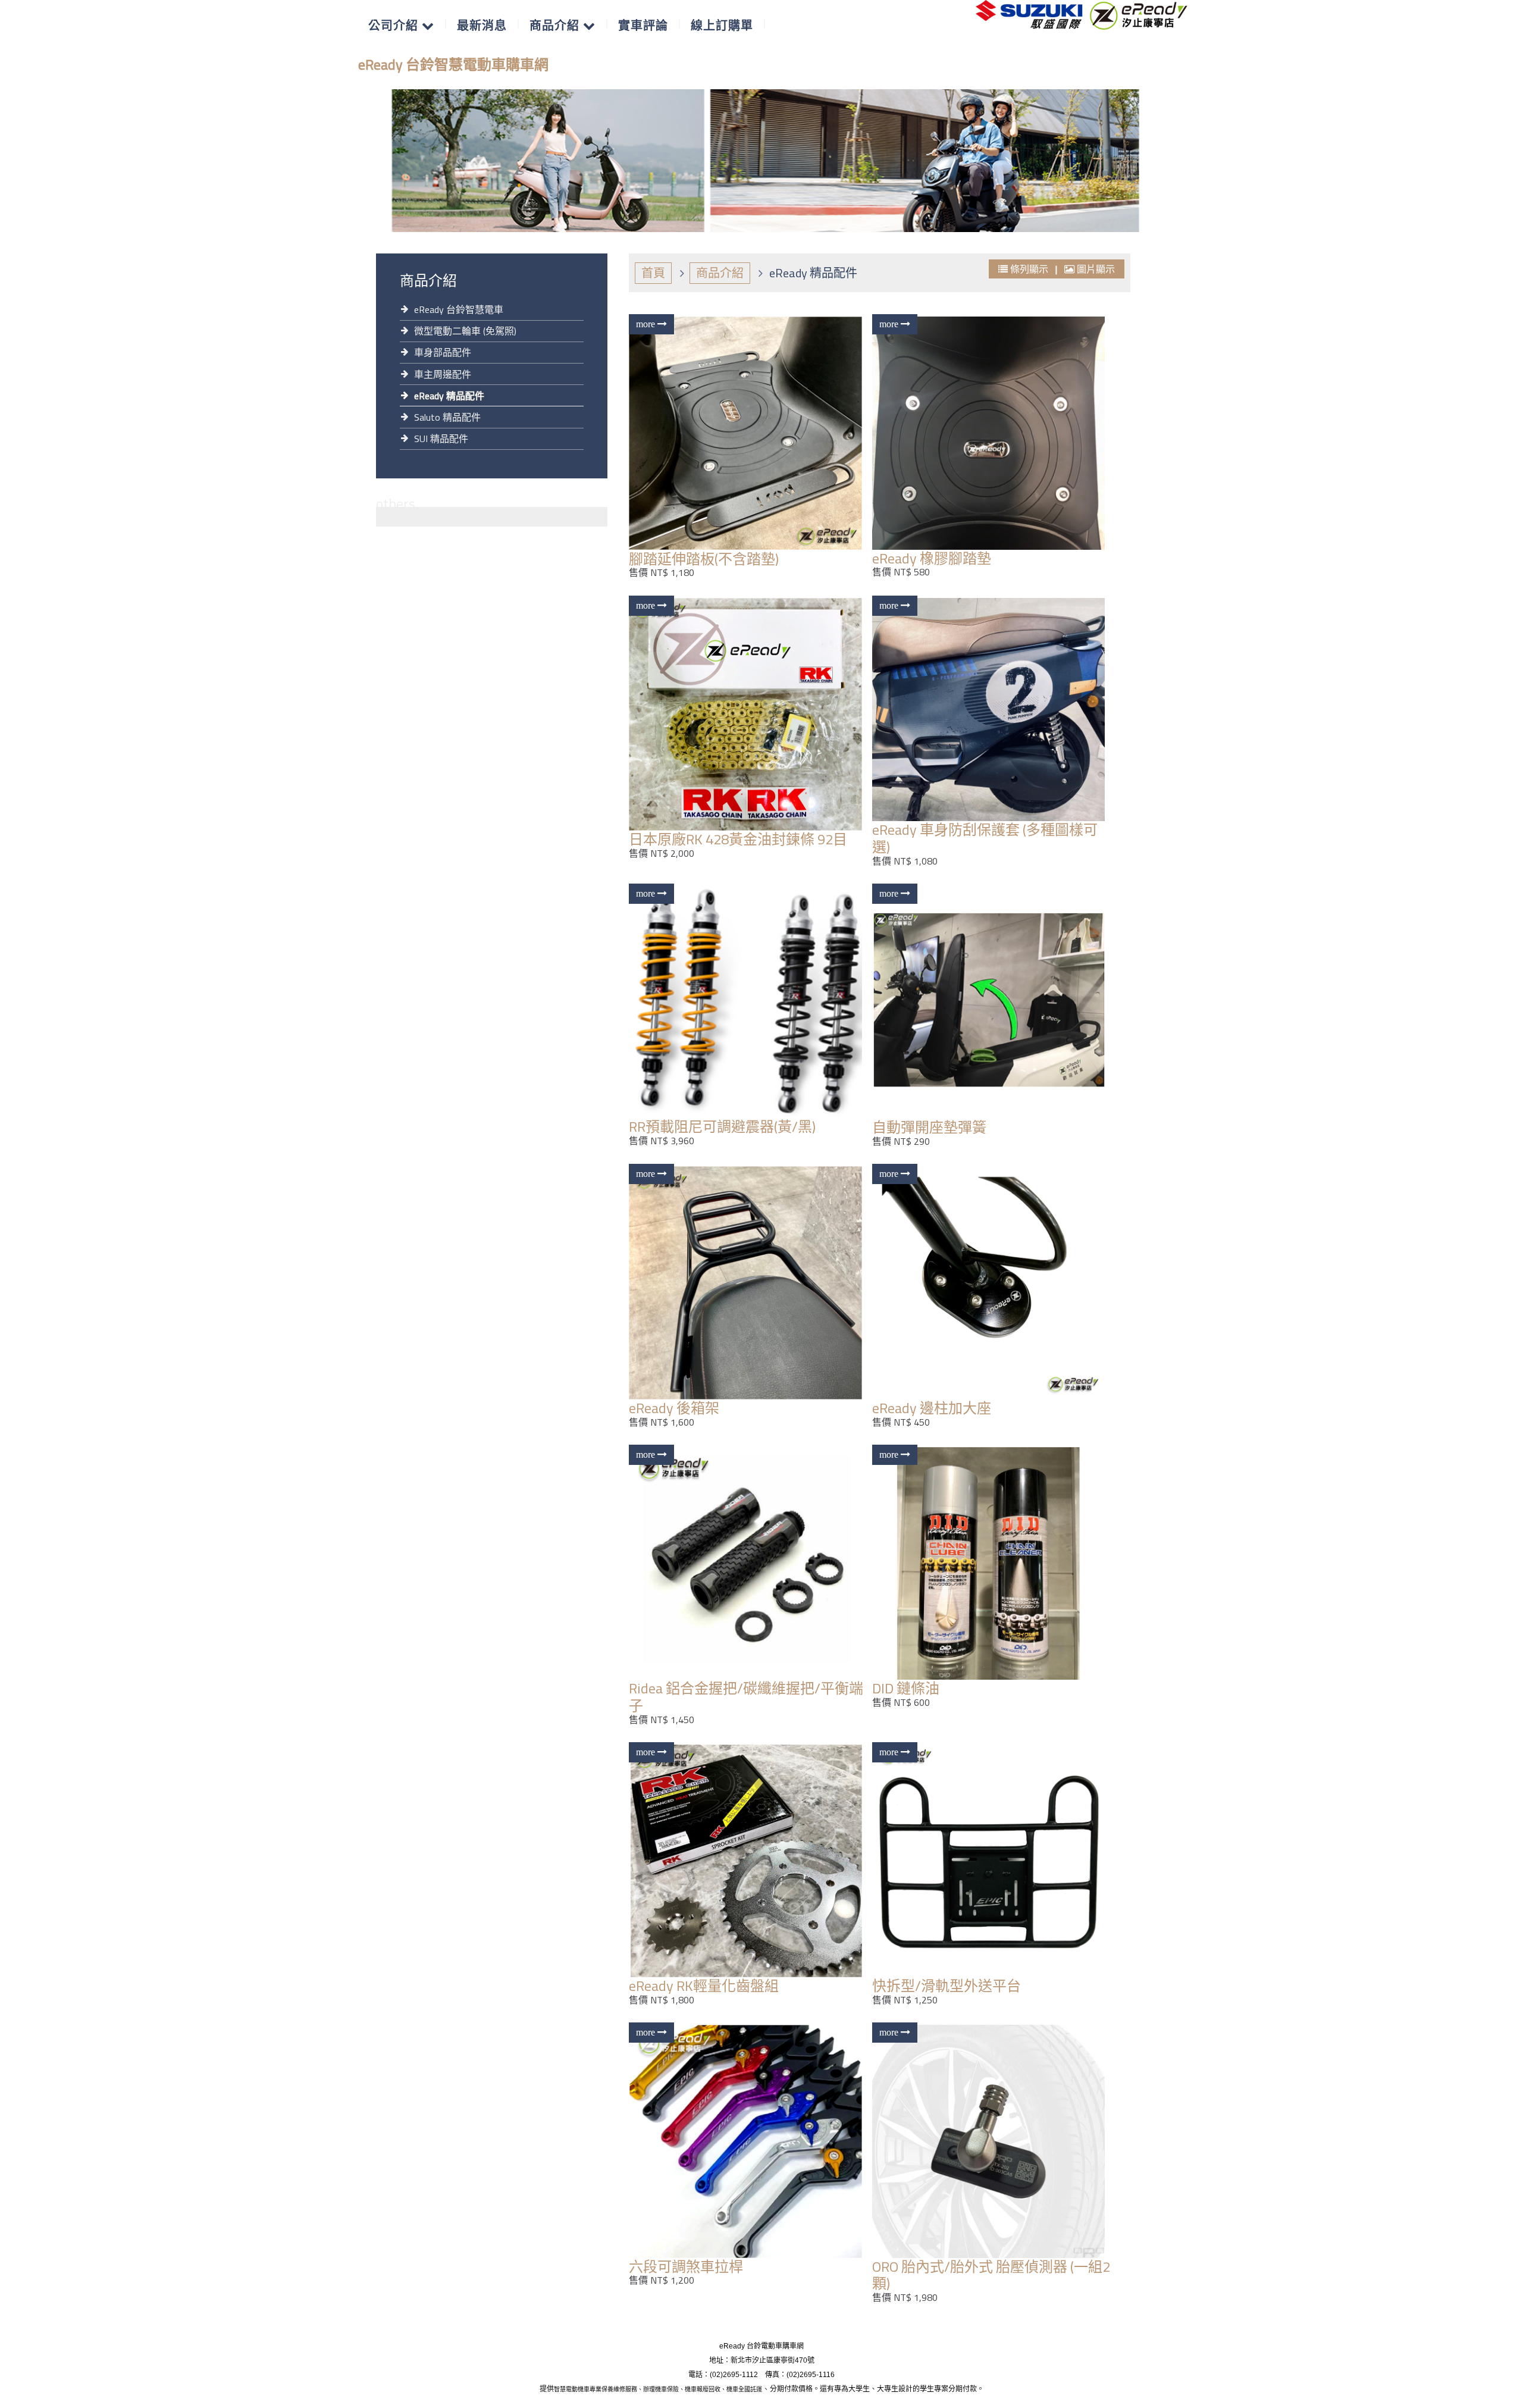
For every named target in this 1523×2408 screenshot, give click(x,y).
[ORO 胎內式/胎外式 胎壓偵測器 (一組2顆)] (992, 2141)
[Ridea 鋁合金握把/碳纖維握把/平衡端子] (749, 1563)
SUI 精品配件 (441, 439)
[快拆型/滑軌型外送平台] (992, 1861)
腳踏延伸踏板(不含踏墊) (704, 559)
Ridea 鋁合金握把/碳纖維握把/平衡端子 (746, 1697)
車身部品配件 (443, 352)
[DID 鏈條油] (992, 1563)
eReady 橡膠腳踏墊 (932, 558)
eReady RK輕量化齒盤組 (704, 1986)
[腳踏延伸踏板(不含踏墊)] (749, 433)
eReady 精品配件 (449, 396)
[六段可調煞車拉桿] (749, 2141)
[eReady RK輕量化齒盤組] (749, 1861)
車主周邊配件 (443, 374)
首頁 (653, 273)
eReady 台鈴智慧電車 (459, 309)
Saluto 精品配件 (447, 417)
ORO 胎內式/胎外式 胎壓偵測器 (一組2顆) (991, 2275)
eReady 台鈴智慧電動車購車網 (453, 64)
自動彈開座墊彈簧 (929, 1127)
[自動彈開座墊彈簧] (992, 1002)
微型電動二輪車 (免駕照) (465, 331)
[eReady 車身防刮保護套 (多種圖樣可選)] (992, 710)
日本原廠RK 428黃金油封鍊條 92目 (738, 839)
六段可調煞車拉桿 (686, 2266)
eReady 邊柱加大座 (932, 1408)
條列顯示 (1029, 269)
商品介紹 (720, 273)
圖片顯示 (1095, 269)
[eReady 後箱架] (749, 1283)
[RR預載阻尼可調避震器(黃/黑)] (749, 1002)
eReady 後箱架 (674, 1408)
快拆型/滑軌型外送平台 (947, 1986)
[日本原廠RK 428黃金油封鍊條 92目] (749, 714)
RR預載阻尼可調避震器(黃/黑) (722, 1126)
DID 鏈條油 (906, 1688)
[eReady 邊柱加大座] (992, 1283)
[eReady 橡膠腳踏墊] (992, 433)
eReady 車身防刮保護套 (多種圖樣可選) (985, 838)
